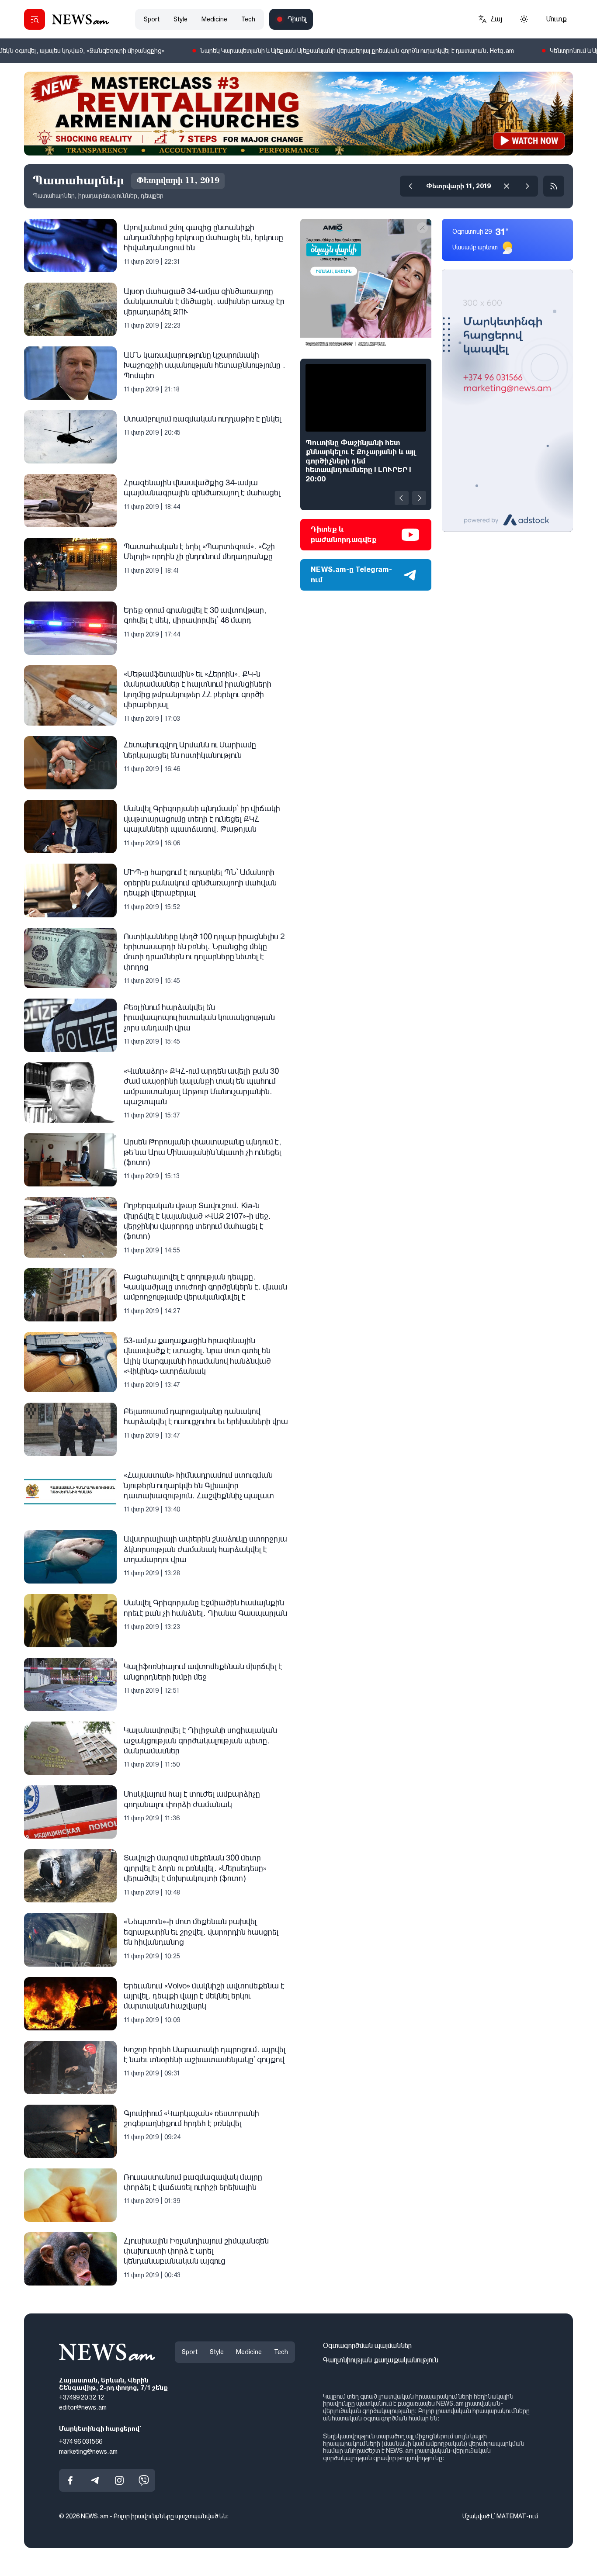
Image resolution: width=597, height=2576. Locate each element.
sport (152, 19)
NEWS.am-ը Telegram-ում (351, 575)
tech (248, 19)
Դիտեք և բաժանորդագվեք (344, 534)
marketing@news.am (88, 2451)
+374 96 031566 (81, 2441)
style (180, 19)
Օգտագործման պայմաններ (367, 2346)
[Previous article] (402, 498)
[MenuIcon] (35, 19)
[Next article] (419, 498)
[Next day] (528, 186)
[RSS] (554, 186)
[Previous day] (410, 186)
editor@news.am (83, 2407)
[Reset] (507, 186)
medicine (214, 19)
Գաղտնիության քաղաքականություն (381, 2360)
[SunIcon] (524, 19)
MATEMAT (511, 2516)
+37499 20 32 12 (82, 2397)
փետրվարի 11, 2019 (458, 186)
